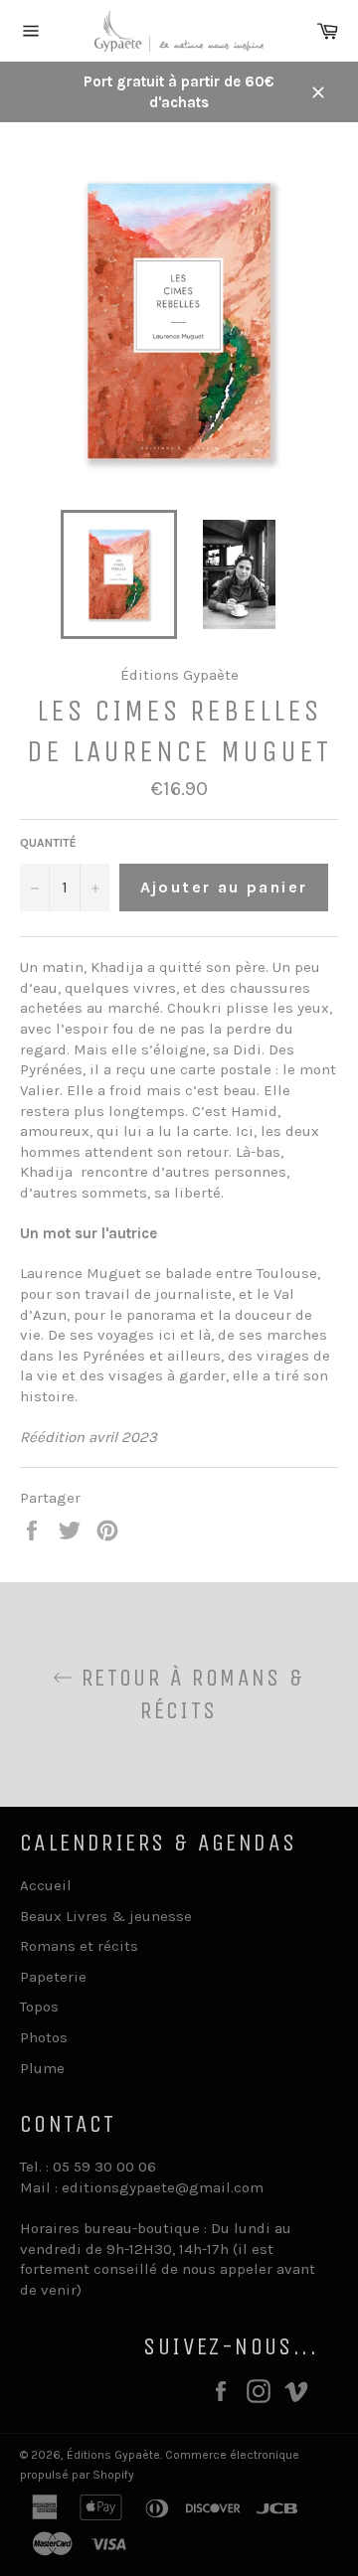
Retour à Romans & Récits (188, 1694)
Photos (44, 2037)
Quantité (48, 843)
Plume (42, 2068)
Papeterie (53, 1977)
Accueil (46, 1885)
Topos (39, 2007)
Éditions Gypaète (113, 2455)
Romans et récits (79, 1946)
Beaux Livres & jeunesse (106, 1916)
